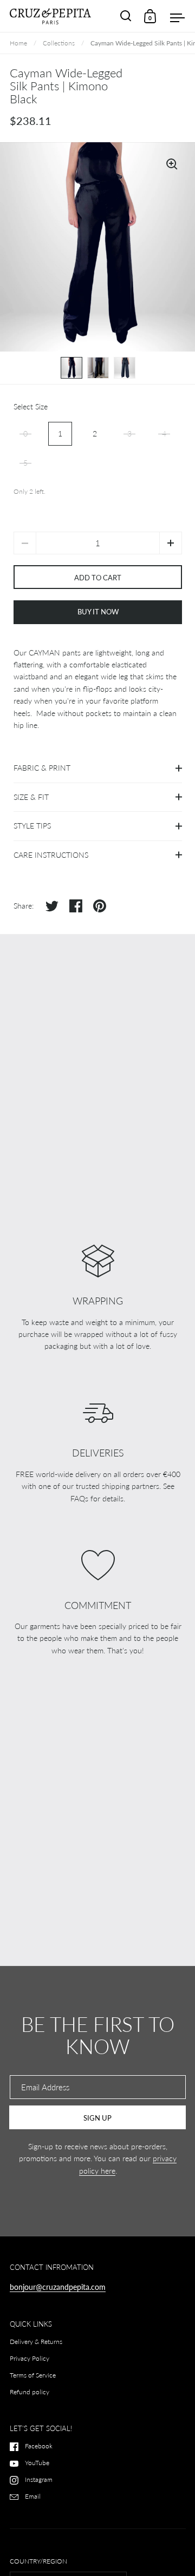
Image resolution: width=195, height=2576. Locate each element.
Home (18, 43)
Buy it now (98, 612)
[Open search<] (126, 16)
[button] (171, 543)
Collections (59, 43)
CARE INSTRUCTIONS (51, 855)
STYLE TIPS (32, 826)
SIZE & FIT (31, 797)
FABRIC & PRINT (42, 768)
